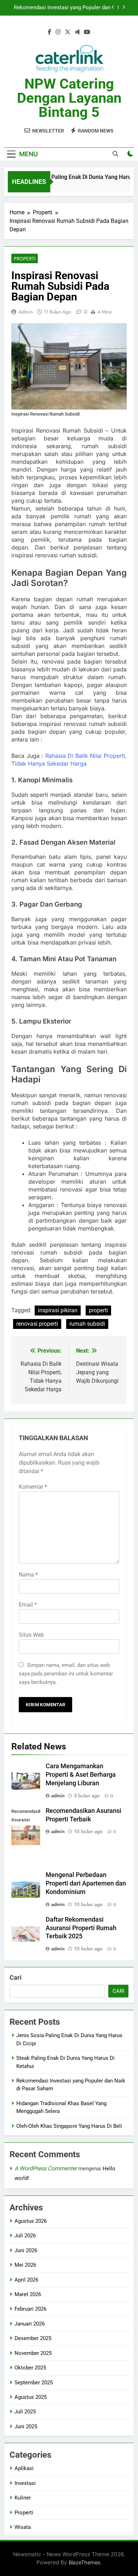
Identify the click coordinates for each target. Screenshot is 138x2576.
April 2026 (26, 2280)
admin (26, 312)
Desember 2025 (33, 2338)
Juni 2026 (26, 2250)
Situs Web (31, 1635)
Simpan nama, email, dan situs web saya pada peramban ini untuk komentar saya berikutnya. (66, 1674)
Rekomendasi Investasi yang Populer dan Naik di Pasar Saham (62, 8)
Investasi (25, 2483)
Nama (28, 1575)
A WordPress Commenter (46, 2168)
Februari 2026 (30, 2309)
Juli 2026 (25, 2236)
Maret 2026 (28, 2294)
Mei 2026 (25, 2265)
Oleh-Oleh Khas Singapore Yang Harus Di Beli (69, 2126)
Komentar (33, 1487)
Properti (25, 259)
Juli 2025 (25, 2412)
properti (98, 1310)
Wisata (23, 2527)
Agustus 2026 (31, 2221)
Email (28, 1605)
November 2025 (33, 2353)
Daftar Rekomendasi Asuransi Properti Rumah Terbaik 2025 (81, 1928)
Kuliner (23, 2498)
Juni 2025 (26, 2426)
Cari (16, 1977)
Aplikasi (24, 2468)
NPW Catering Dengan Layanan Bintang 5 (69, 98)
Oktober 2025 (30, 2368)
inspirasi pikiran (58, 1310)
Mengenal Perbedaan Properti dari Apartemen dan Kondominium (86, 1883)
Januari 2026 (30, 2324)
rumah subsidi (87, 1324)
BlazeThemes (85, 2562)
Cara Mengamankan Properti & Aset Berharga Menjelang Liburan (81, 1775)
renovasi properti (37, 1324)
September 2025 (34, 2383)
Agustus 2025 (31, 2397)
